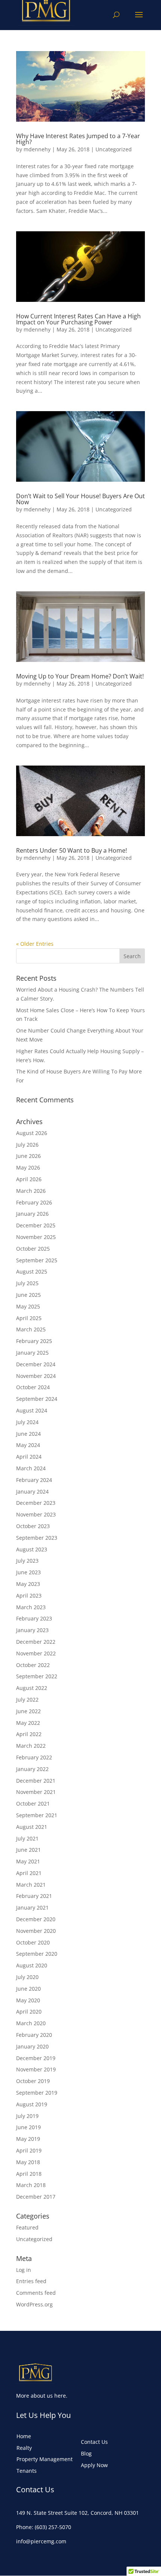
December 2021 (36, 1781)
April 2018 (29, 2174)
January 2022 (32, 1769)
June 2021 (28, 1850)
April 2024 (29, 1457)
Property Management (45, 2459)
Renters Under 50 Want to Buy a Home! (72, 850)
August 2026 (32, 1133)
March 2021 (31, 1885)
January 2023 (32, 1630)
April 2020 (29, 2012)
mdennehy (37, 149)
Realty (24, 2448)
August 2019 (32, 2104)
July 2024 (27, 1422)
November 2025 (36, 1237)
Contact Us (94, 2442)
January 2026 (32, 1214)
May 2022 (28, 1723)
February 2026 (34, 1202)
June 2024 (28, 1434)
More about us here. (42, 2396)
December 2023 (36, 1503)
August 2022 (32, 1688)
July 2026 (27, 1145)
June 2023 (28, 1572)
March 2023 (31, 1607)
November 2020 (36, 1931)
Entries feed (31, 2281)
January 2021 (32, 1908)
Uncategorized (114, 149)
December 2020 (36, 1919)
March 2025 (31, 1329)
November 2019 (36, 2069)
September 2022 (37, 1676)
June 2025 (28, 1295)
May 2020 (28, 2000)
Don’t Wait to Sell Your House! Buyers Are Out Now (80, 499)
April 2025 (29, 1318)
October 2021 (33, 1804)
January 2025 (32, 1353)
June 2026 (28, 1156)
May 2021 (28, 1861)
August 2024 (32, 1410)
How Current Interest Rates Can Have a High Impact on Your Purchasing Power (78, 319)
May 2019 (28, 2139)
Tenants (27, 2471)
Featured (27, 2227)
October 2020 (33, 1942)
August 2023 (32, 1549)
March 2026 (31, 1191)
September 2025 (37, 1260)
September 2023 (37, 1538)
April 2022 (29, 1734)
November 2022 (36, 1653)
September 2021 (37, 1815)
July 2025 (27, 1283)
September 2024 (37, 1399)
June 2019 (28, 2127)
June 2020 (28, 1989)
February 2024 (34, 1480)
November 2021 (36, 1792)
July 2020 (27, 1977)
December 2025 (36, 1225)
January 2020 (32, 2046)
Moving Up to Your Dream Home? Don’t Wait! (80, 676)
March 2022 (31, 1746)
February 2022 (34, 1757)
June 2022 (28, 1711)
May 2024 (28, 1445)
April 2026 (29, 1179)
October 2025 (33, 1249)
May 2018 (28, 2162)
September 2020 (37, 1954)
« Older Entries (35, 944)
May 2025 (28, 1306)
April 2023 (29, 1595)
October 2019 (33, 2081)
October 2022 (33, 1665)
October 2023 (33, 1526)
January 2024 (32, 1491)
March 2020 (31, 2023)
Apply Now (94, 2465)
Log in (24, 2270)
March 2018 (31, 2185)
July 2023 (27, 1561)
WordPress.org (34, 2304)
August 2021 (32, 1827)
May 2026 (28, 1167)
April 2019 (29, 2150)
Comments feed (36, 2293)
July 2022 (27, 1699)
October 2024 (33, 1387)
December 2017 (36, 2197)
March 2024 (31, 1468)
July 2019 (27, 2116)
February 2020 (34, 2035)
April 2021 (29, 1873)
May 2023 (28, 1584)
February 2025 (34, 1341)
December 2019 (36, 2058)
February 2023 (34, 1618)
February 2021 (34, 1896)
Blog (86, 2453)
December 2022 (36, 1642)
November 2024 (36, 1376)
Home (24, 2436)
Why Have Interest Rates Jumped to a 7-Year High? (78, 139)
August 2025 (32, 1271)
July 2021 (27, 1838)
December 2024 (36, 1364)
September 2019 (37, 2093)
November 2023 (36, 1514)
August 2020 (32, 1965)
